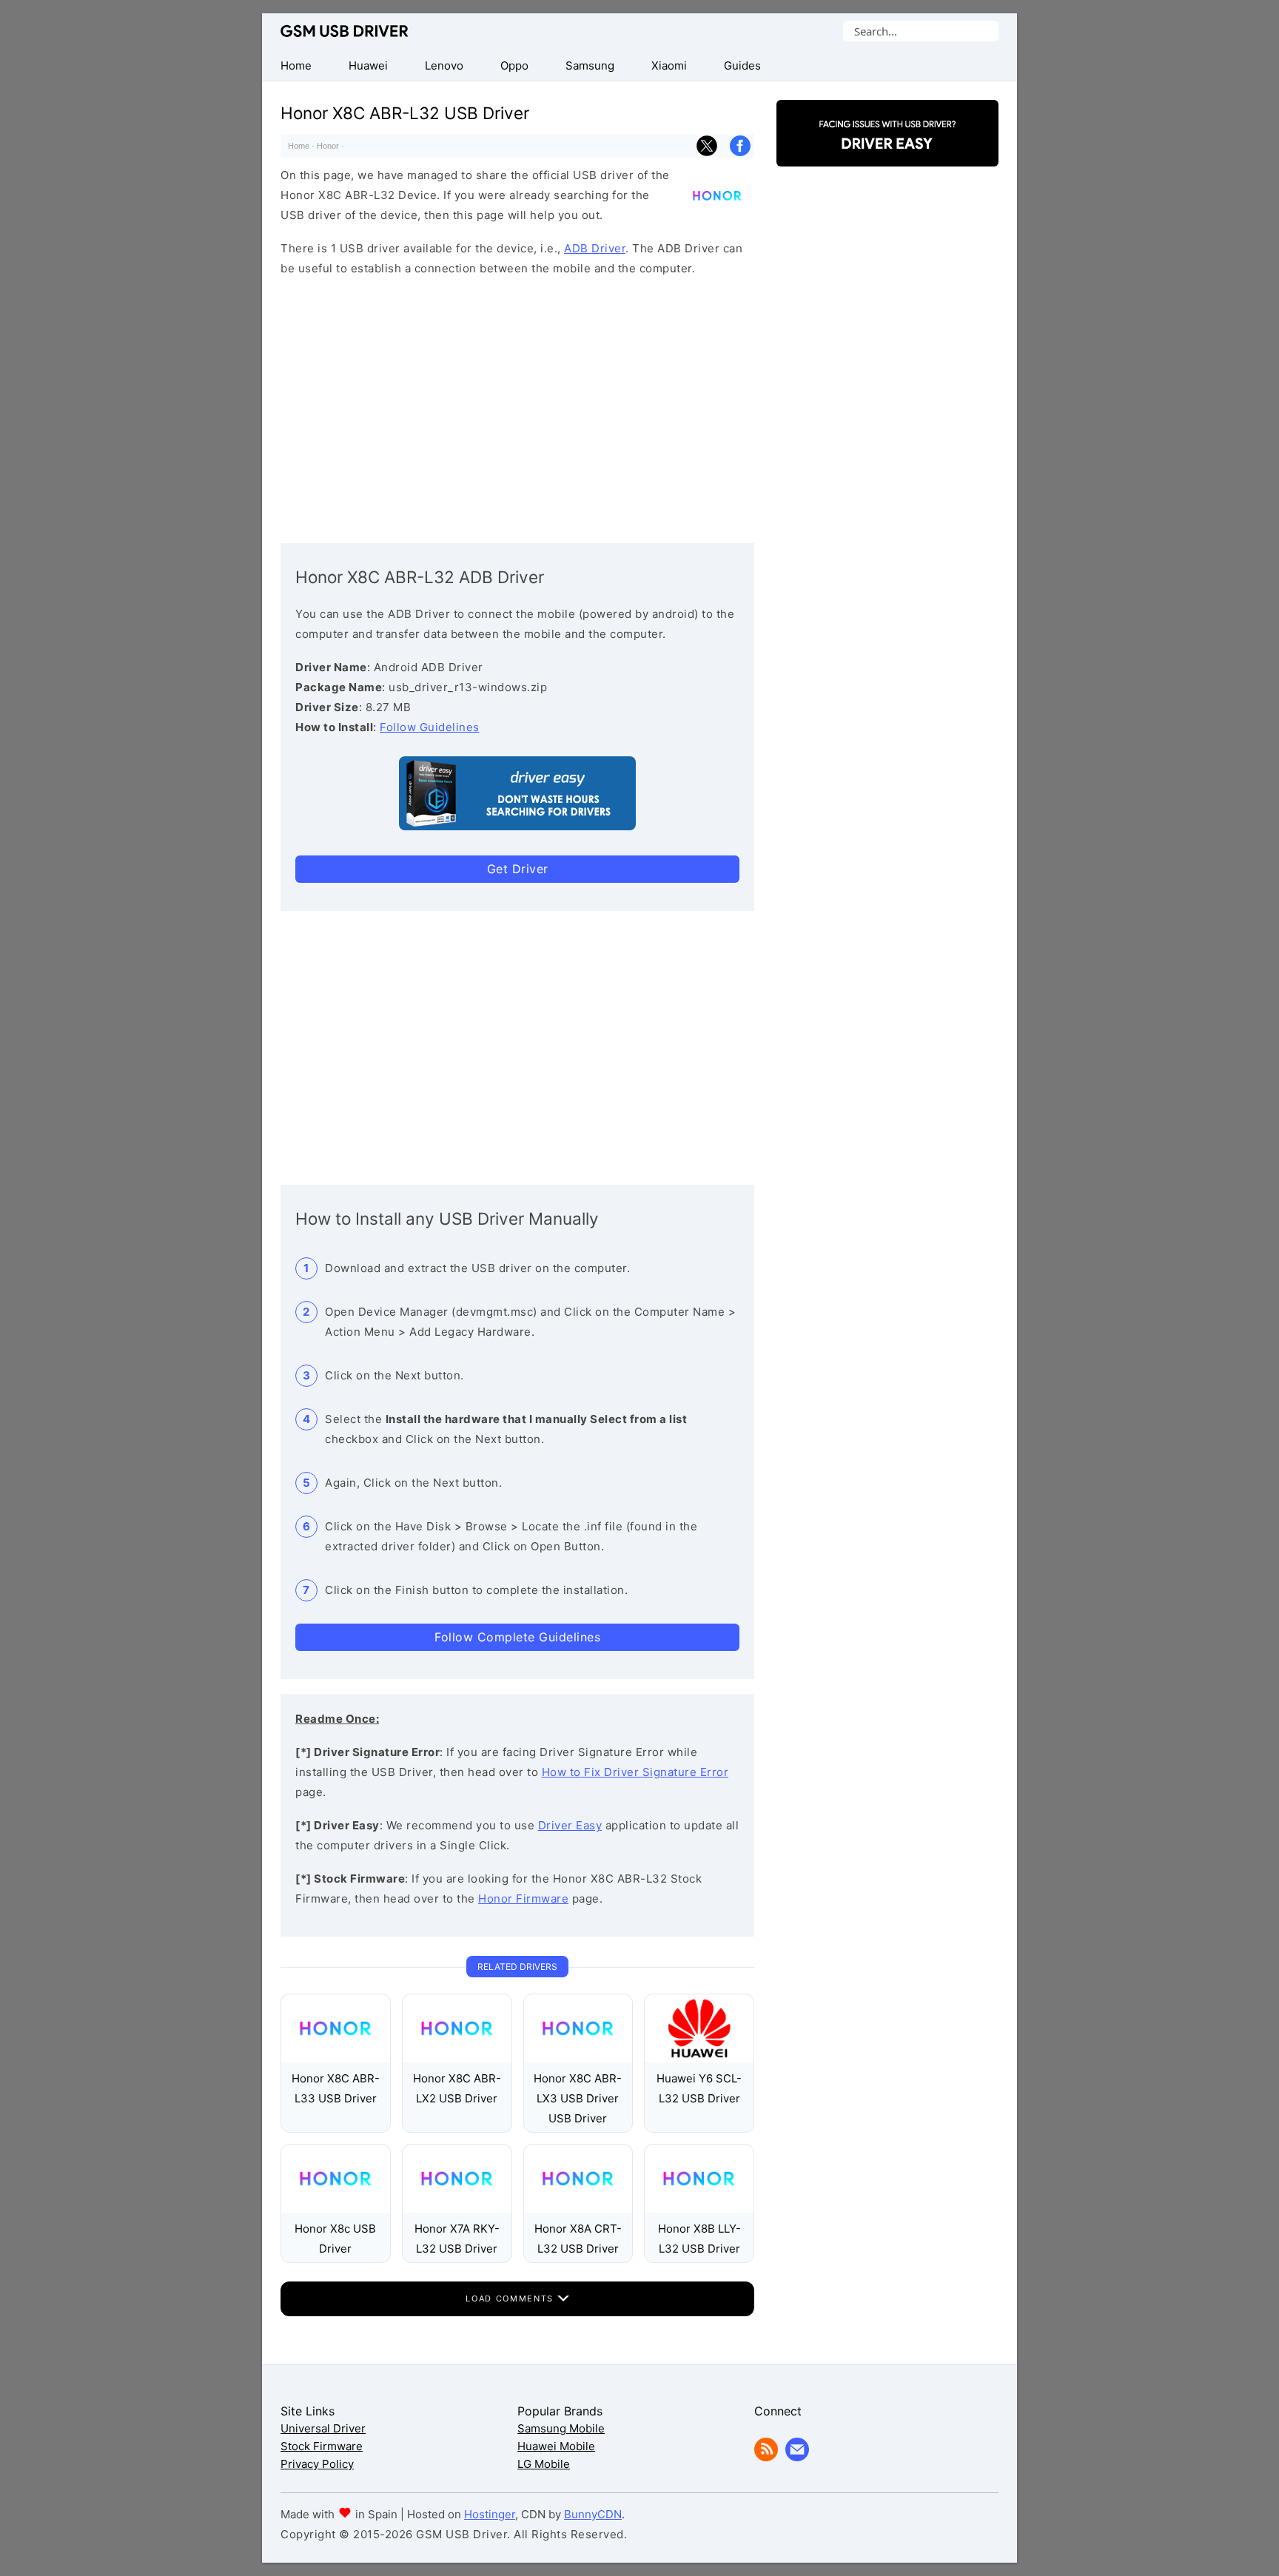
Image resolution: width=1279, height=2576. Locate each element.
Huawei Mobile (556, 2446)
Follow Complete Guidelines (517, 1637)
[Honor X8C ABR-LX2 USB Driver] (457, 2058)
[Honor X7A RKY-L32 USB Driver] (457, 2209)
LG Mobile (544, 2464)
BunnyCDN (593, 2514)
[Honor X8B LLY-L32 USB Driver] (699, 2209)
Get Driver (518, 869)
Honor (328, 146)
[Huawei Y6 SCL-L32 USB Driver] (699, 2058)
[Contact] (797, 2457)
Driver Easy (570, 1825)
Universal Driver (323, 2428)
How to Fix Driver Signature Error (635, 1772)
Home (299, 146)
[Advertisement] (517, 406)
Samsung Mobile (561, 2428)
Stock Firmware (322, 2446)
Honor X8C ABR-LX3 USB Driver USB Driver (578, 2098)
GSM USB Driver (345, 31)
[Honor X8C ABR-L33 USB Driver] (336, 2058)
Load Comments (511, 2298)
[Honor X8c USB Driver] (336, 2209)
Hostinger (490, 2514)
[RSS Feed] (766, 2457)
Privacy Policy (317, 2464)
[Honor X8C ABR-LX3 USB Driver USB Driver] (578, 2058)
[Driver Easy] (887, 154)
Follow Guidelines (430, 727)
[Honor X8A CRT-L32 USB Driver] (578, 2209)
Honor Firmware (523, 1899)
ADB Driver (595, 248)
